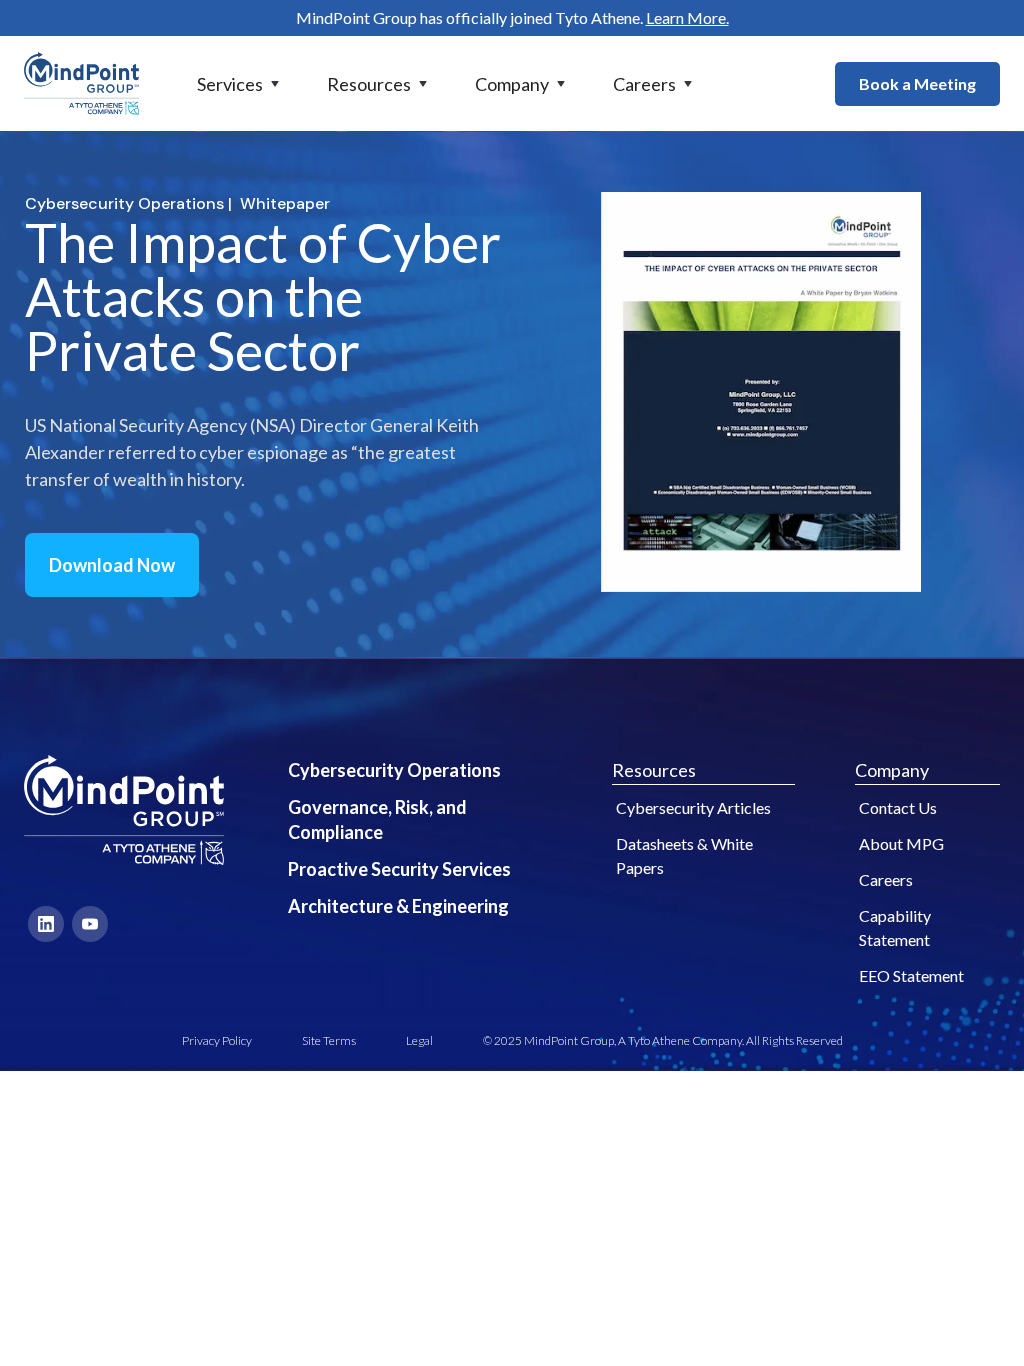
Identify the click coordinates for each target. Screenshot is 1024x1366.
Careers (886, 879)
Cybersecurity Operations (394, 770)
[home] (81, 83)
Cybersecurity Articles (693, 807)
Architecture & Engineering (398, 906)
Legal (419, 1040)
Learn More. (687, 17)
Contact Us (898, 807)
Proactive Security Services (399, 869)
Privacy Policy (217, 1040)
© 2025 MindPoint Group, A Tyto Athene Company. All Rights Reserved (663, 1040)
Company (892, 770)
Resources (654, 770)
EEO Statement (911, 975)
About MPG (901, 843)
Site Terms (329, 1040)
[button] (240, 84)
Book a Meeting (917, 83)
